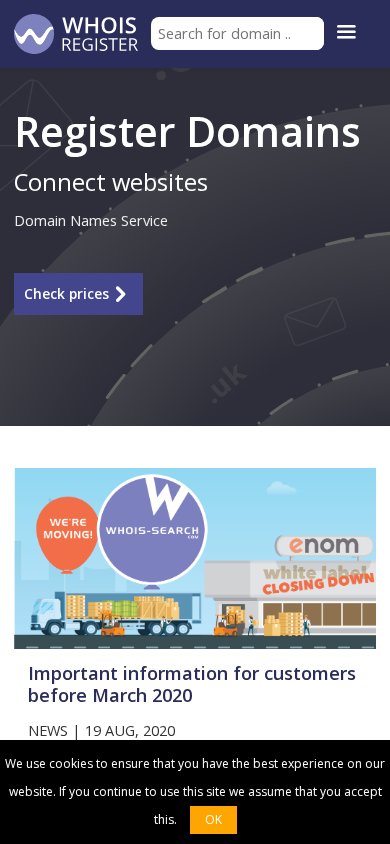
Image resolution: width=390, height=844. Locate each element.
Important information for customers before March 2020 (192, 684)
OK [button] (213, 819)
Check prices (66, 293)
